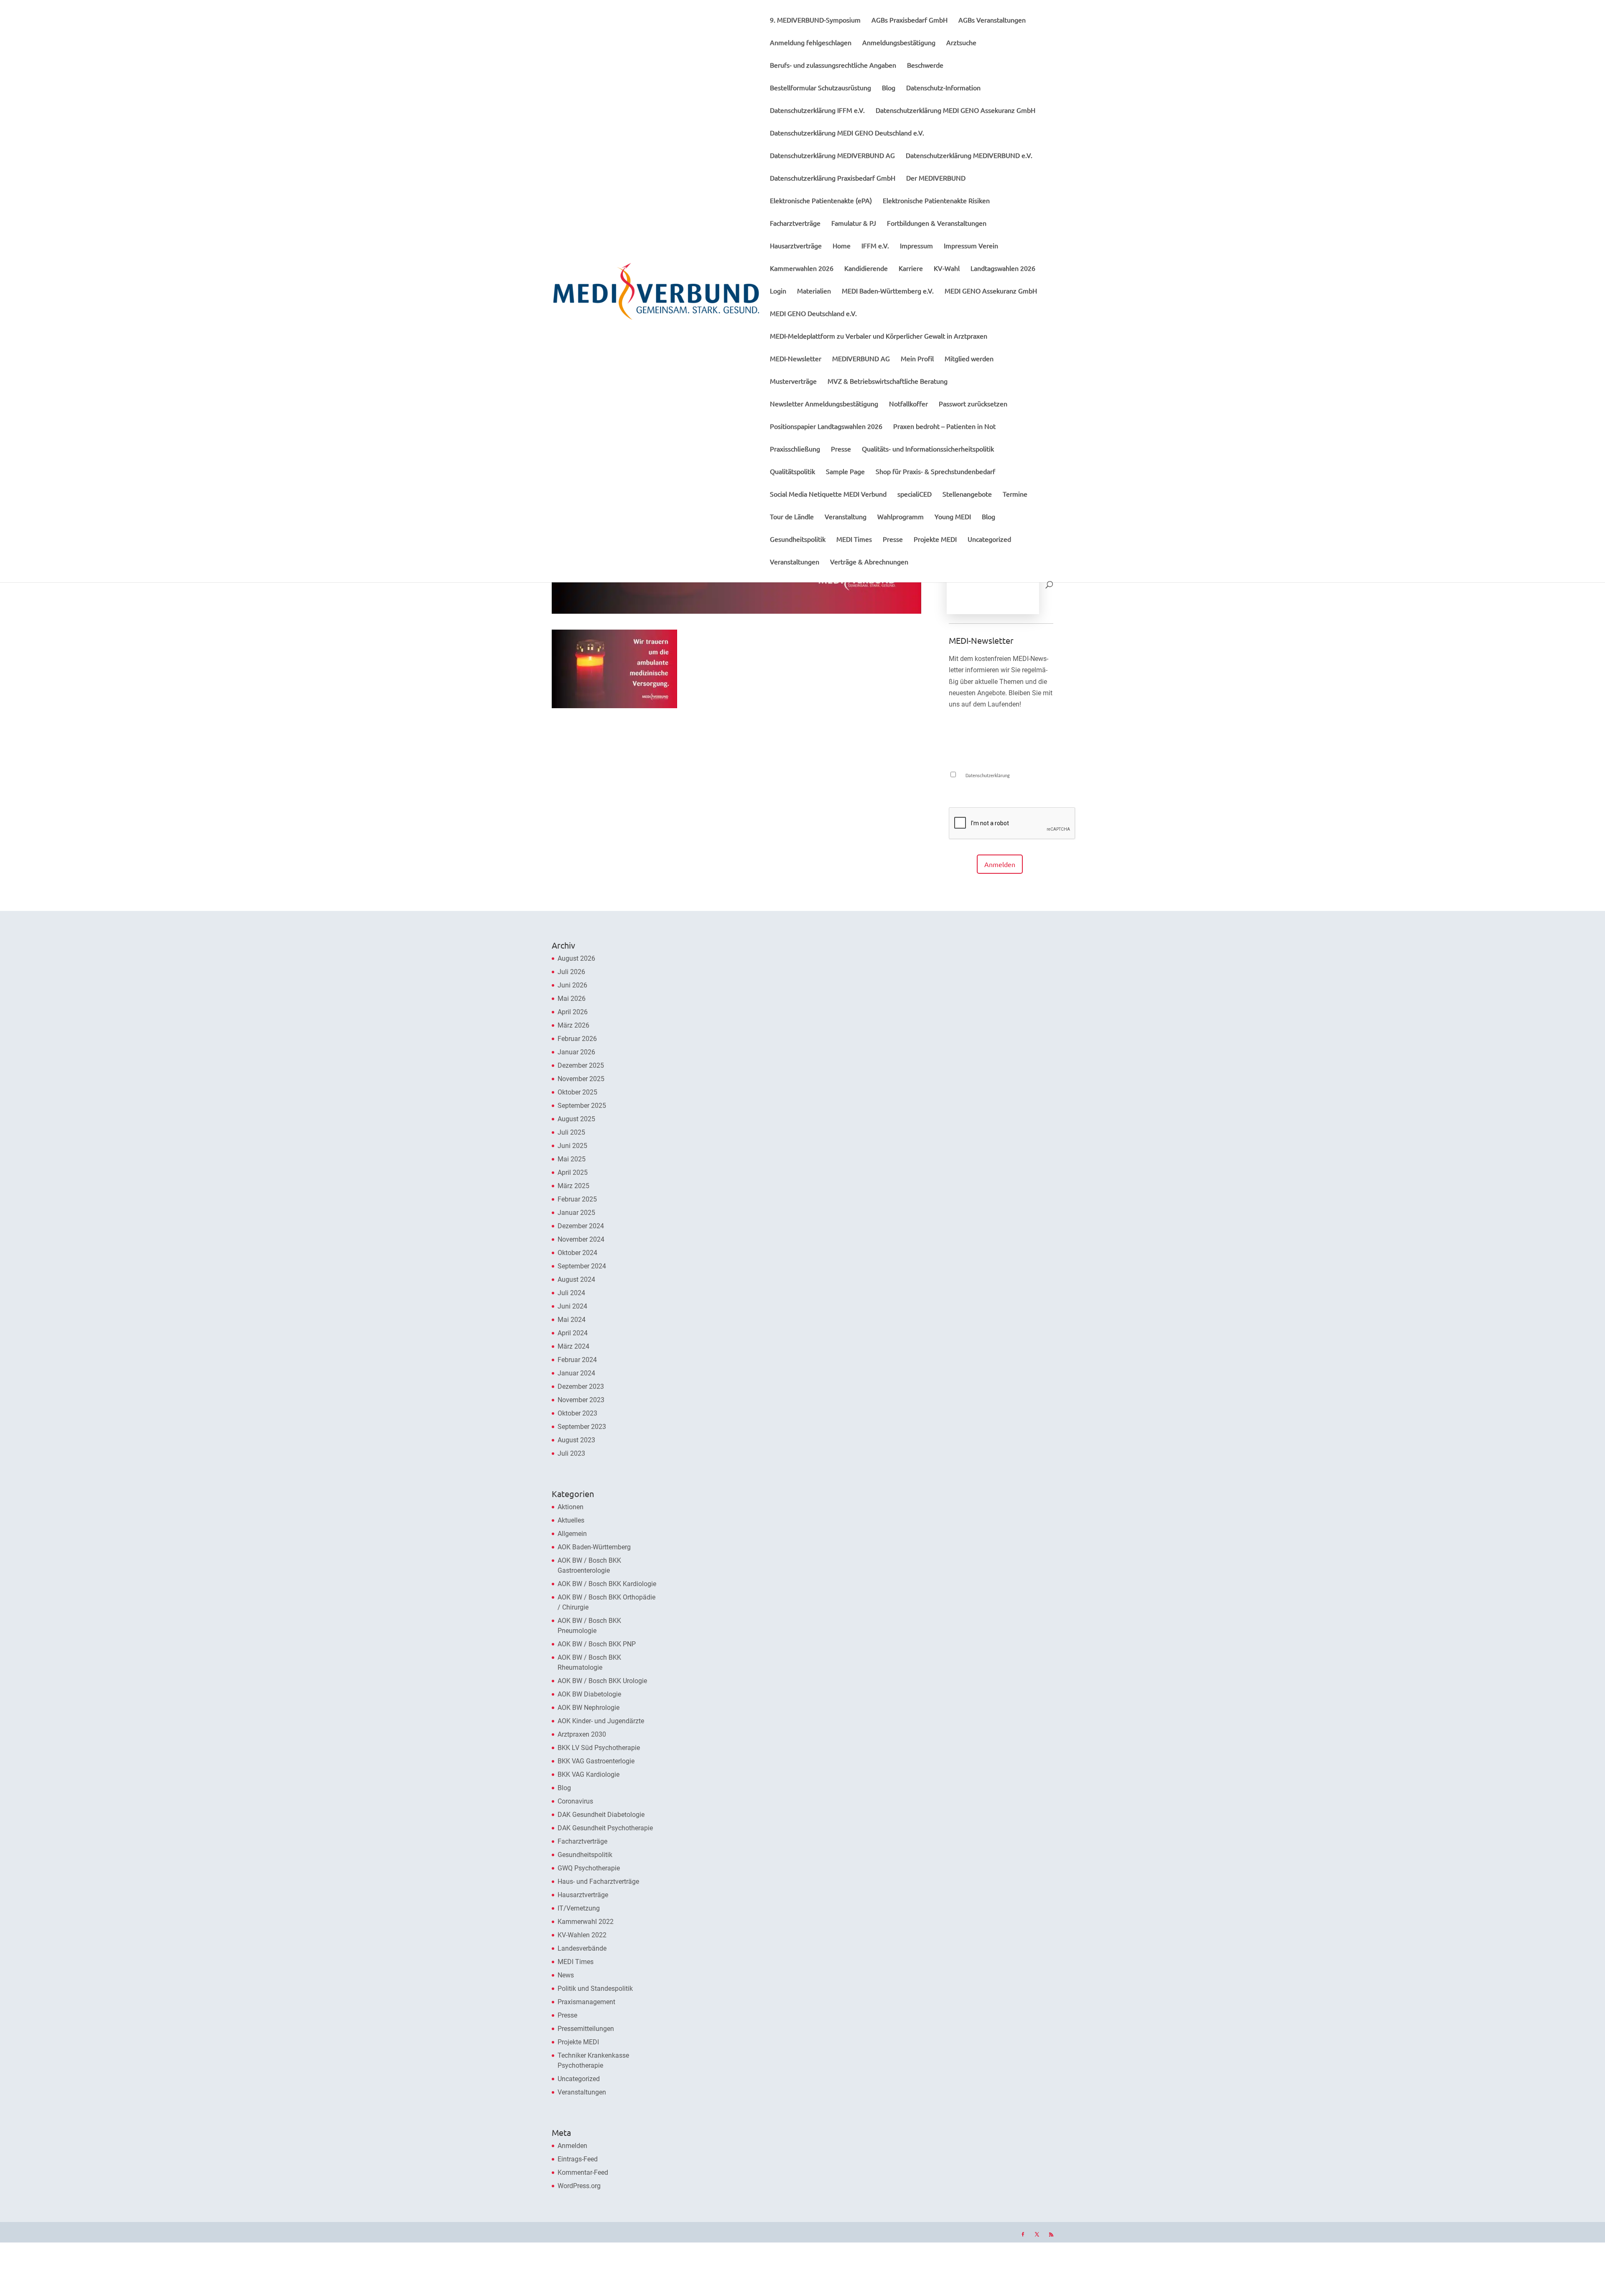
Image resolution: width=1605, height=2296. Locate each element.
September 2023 (582, 1427)
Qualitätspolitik (792, 472)
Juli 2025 (571, 1132)
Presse (841, 449)
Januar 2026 (576, 1052)
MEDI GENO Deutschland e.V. (813, 314)
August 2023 (576, 1440)
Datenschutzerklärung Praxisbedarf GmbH (833, 178)
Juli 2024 (571, 1293)
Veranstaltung (846, 517)
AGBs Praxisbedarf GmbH (909, 20)
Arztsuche (961, 43)
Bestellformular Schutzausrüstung (820, 88)
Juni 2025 (572, 1146)
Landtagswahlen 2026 (1003, 269)
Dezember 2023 (581, 1387)
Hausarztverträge (796, 246)
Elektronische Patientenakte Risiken (936, 201)
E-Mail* (958, 739)
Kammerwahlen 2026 (802, 269)
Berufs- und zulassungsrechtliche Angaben (833, 65)
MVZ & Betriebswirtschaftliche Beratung (888, 381)
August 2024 (576, 1279)
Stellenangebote (967, 494)
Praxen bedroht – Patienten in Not (944, 427)
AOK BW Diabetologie (589, 1694)
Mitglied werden (969, 359)
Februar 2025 (577, 1199)
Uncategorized (989, 540)
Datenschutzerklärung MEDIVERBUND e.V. (969, 156)
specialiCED (915, 494)
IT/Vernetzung (579, 1908)
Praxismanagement (586, 2002)
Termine (1015, 494)
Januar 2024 (576, 1373)
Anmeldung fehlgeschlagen (811, 43)
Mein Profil (917, 359)
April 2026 (573, 1012)
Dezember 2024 (581, 1226)
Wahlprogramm (901, 517)
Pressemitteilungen (586, 2029)
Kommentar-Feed (583, 2172)
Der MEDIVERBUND (936, 178)
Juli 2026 (571, 972)
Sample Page (845, 472)
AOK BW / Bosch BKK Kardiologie (607, 1584)
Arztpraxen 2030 (582, 1734)
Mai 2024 (572, 1320)
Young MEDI (953, 517)
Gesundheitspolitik (798, 540)
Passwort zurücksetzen (973, 404)
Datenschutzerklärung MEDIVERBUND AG (832, 156)
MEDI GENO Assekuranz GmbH (991, 291)
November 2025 (581, 1079)
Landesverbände (582, 1948)
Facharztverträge (795, 223)
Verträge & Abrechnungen (869, 562)
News (566, 1975)
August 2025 (576, 1119)
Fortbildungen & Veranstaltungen (937, 223)
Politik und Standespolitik (595, 1989)
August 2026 (576, 958)
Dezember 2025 (581, 1065)
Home (842, 246)
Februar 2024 (577, 1360)
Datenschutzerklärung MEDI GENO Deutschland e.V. (847, 133)
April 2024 (573, 1333)
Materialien (814, 291)
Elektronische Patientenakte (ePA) (821, 201)
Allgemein (572, 1534)
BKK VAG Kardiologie (588, 1774)
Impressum (916, 246)
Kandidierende (866, 269)
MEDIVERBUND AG (861, 359)
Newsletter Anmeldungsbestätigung (824, 404)
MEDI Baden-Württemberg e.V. (888, 291)
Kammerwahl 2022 (586, 1922)
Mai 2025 (572, 1159)
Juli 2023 (571, 1453)
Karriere (911, 269)
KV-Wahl (947, 269)
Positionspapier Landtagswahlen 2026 (826, 427)
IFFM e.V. (875, 246)
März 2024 (573, 1346)
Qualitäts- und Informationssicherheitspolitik (928, 449)
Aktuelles (571, 1520)
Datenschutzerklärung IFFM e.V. (817, 111)
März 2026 (573, 1025)
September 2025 (582, 1106)
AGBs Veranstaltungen (992, 20)
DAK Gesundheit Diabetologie (601, 1815)
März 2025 (573, 1186)
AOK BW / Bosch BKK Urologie (602, 1681)
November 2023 (581, 1400)
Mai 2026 (572, 999)
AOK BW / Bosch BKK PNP (597, 1644)
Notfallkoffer (908, 404)
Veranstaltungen (795, 562)
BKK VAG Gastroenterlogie (596, 1761)
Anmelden (1000, 864)
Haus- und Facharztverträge (598, 1881)
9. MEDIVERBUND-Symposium (815, 20)
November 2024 (581, 1239)
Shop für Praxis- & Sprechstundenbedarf (935, 472)
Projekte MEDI (935, 540)
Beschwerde (925, 65)
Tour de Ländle (792, 517)
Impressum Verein (971, 246)
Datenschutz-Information (943, 88)
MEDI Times (854, 540)
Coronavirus (575, 1801)
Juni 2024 (572, 1306)
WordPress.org (579, 2186)
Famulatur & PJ (854, 223)
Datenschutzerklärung (988, 776)
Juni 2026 (572, 985)
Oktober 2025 (577, 1092)
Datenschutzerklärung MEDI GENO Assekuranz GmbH (955, 111)
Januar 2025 (576, 1213)
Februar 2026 (577, 1039)
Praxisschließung (795, 449)
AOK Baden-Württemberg (594, 1547)
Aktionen (571, 1507)
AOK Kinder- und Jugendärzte (601, 1721)
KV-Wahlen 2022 (582, 1935)
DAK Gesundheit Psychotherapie (605, 1828)
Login (778, 291)
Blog (889, 88)
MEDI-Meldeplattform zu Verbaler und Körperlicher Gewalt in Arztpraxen (879, 336)
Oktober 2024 (577, 1253)
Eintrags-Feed (578, 2159)
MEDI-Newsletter (796, 359)
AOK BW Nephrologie (588, 1708)
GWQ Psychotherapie (589, 1868)
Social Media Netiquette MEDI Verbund (828, 494)
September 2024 (582, 1266)
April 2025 (573, 1172)
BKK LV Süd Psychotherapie (599, 1748)
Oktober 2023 (577, 1413)
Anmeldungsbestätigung (899, 43)
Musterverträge (793, 381)
